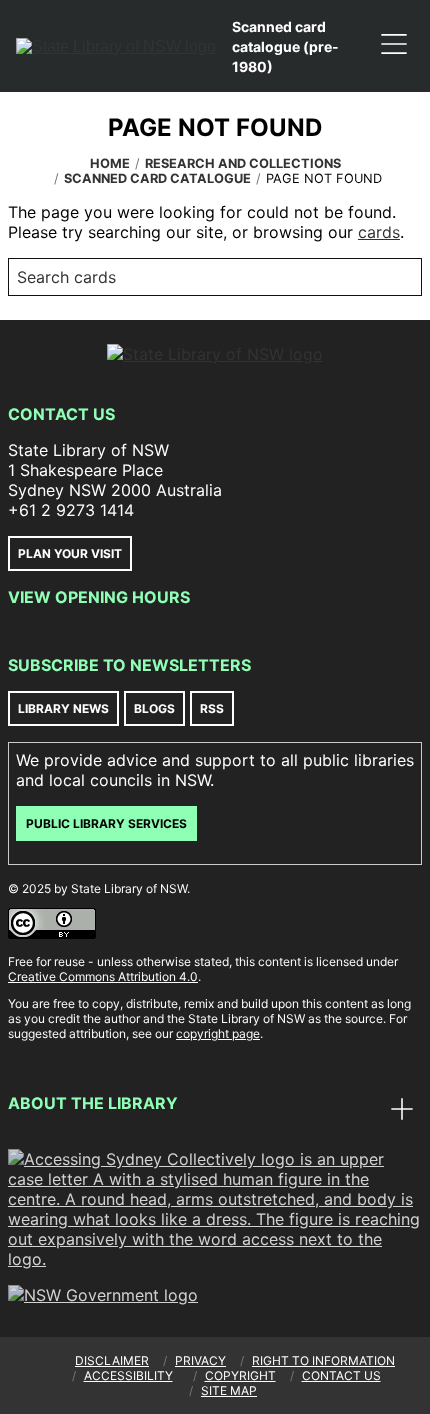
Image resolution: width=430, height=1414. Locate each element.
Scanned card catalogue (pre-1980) (285, 46)
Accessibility (128, 1375)
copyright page (218, 1033)
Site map (229, 1390)
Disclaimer (112, 1360)
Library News (63, 708)
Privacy (200, 1360)
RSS (212, 708)
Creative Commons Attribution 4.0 (103, 976)
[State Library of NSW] (116, 46)
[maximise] (402, 1111)
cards (379, 232)
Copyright (240, 1375)
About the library (93, 1103)
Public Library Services (106, 823)
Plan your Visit (70, 553)
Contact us (341, 1375)
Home (110, 163)
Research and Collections (243, 163)
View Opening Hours (99, 597)
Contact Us (61, 414)
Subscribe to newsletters (129, 665)
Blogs (154, 708)
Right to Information (323, 1360)
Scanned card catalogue (157, 178)
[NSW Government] (103, 1295)
